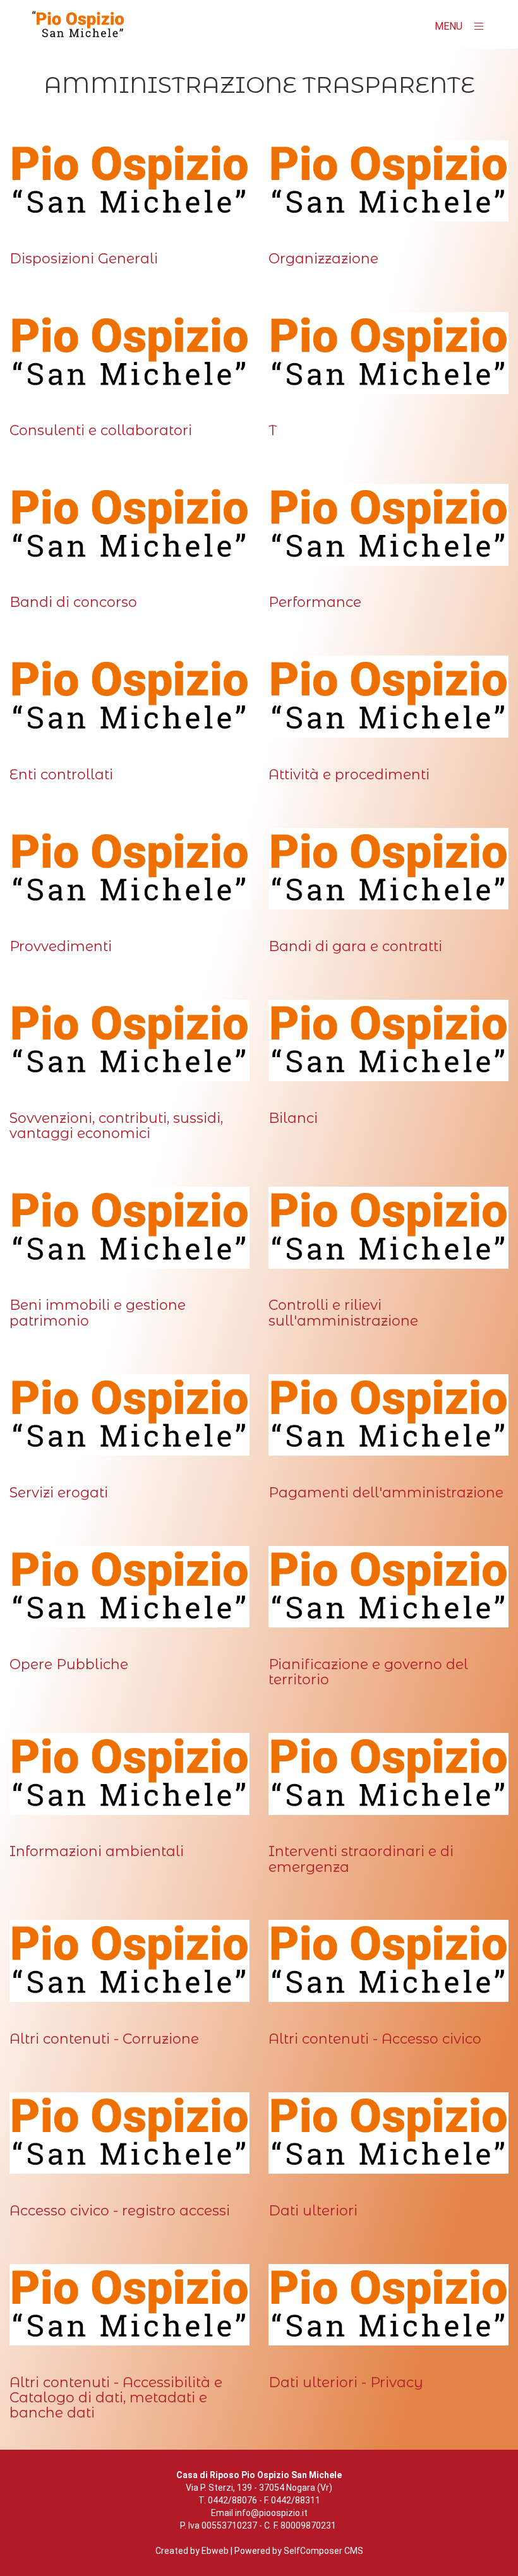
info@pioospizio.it (271, 2513)
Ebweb (215, 2551)
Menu (450, 26)
